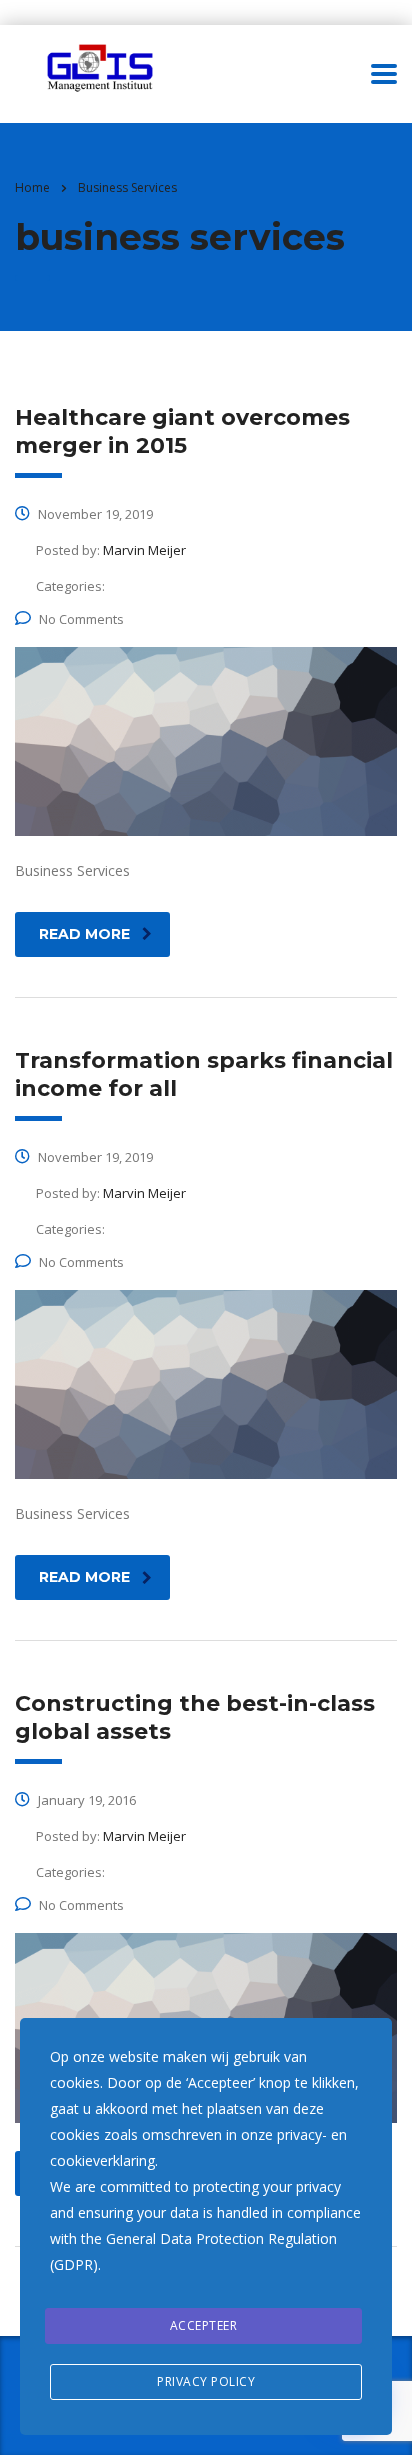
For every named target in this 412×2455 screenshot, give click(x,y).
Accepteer (204, 2325)
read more (84, 934)
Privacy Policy (206, 2381)
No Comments (81, 619)
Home (32, 187)
